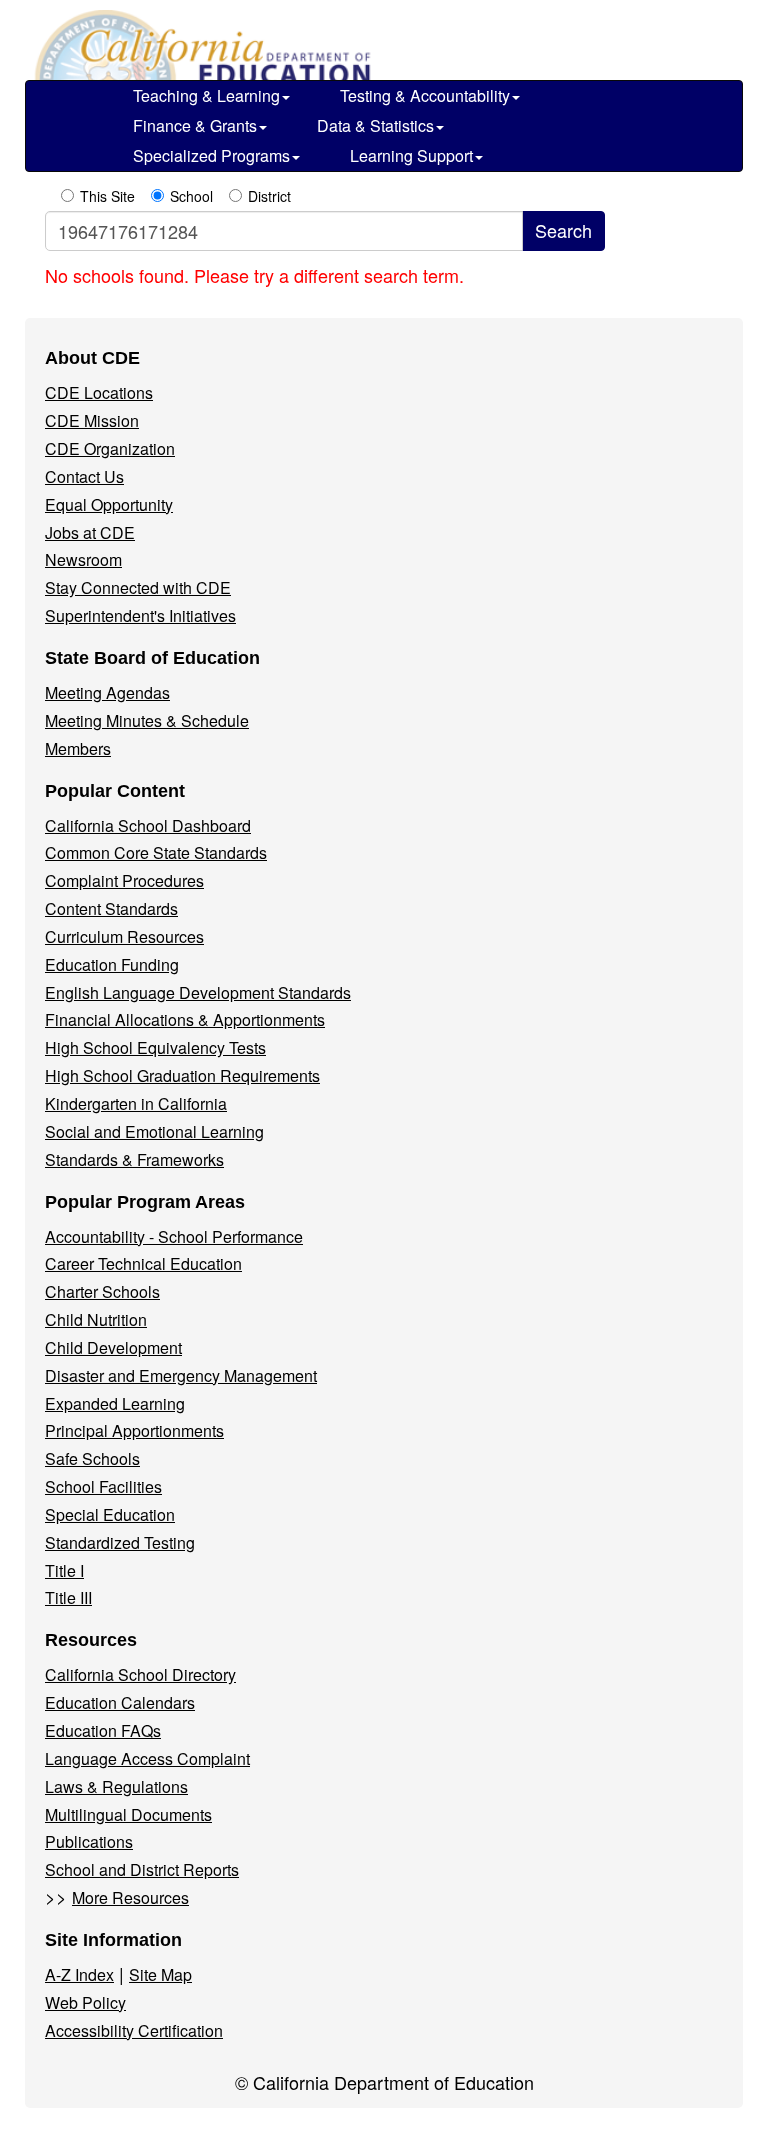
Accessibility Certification (134, 2030)
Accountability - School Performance (174, 1236)
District (269, 196)
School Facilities (103, 1486)
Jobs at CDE (90, 532)
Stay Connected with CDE (138, 587)
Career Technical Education (143, 1263)
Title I (64, 1570)
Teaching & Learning (206, 95)
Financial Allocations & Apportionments (185, 1019)
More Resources (130, 1897)
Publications (89, 1841)
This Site (107, 196)
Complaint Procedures (124, 880)
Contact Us (84, 476)
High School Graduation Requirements (182, 1075)
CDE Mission (92, 420)
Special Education (110, 1514)
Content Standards (111, 908)
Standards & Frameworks (134, 1159)
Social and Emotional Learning (154, 1131)
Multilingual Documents (128, 1814)
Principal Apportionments (134, 1430)
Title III (68, 1597)
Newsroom (83, 559)
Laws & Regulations (116, 1786)
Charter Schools (102, 1291)
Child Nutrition (96, 1319)
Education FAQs (103, 1730)
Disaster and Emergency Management (181, 1375)
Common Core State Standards (156, 852)
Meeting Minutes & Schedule (147, 720)
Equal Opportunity (109, 504)
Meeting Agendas (107, 692)
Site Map (160, 1974)
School (191, 196)
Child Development (113, 1347)
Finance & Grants (195, 125)
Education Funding (112, 964)
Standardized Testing (120, 1542)
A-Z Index (79, 1974)
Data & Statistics (375, 125)
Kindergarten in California (136, 1103)
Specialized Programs (211, 155)
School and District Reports (142, 1869)
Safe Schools (92, 1458)
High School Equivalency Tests (155, 1047)
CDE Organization (110, 448)
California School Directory (140, 1674)
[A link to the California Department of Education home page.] (200, 50)
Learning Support (411, 155)
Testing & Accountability (425, 95)
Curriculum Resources (124, 936)
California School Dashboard (148, 825)
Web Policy (85, 2002)
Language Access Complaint (147, 1758)
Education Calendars (120, 1702)
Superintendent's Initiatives (140, 615)
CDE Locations (99, 392)
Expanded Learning (115, 1403)
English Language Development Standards (198, 992)
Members (78, 748)
